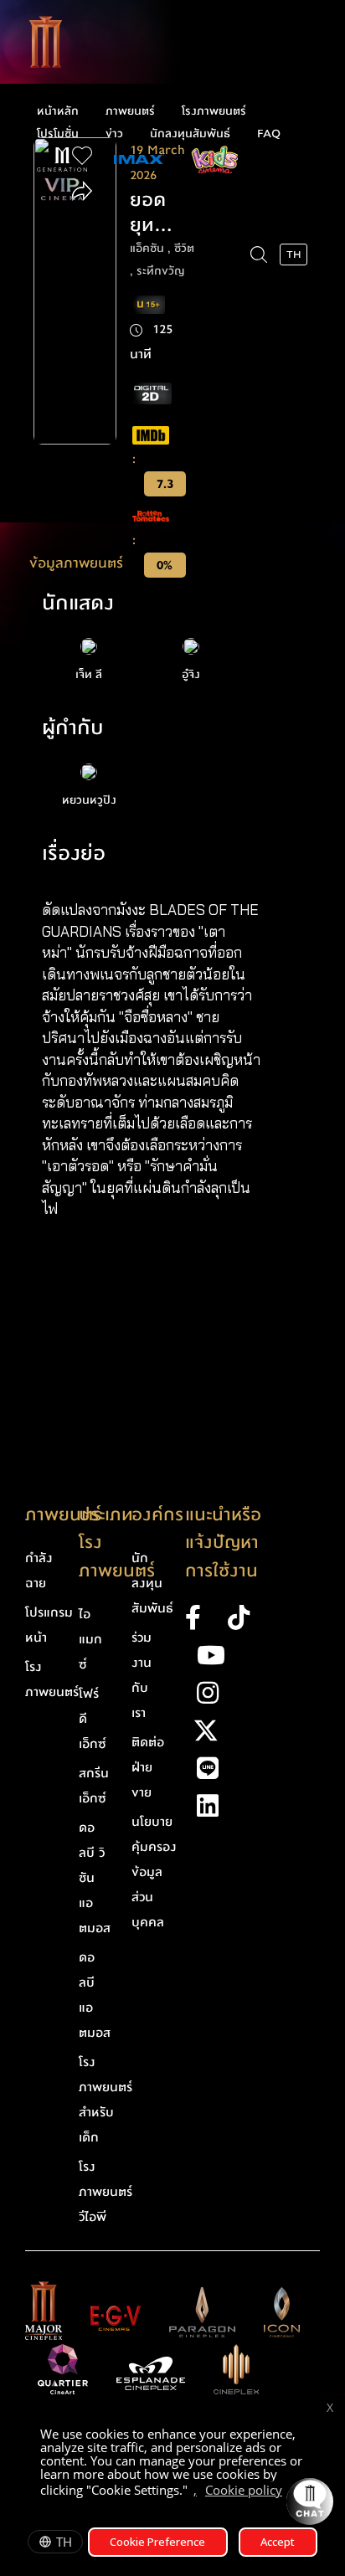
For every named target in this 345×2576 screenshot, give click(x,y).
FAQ (269, 134)
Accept (278, 2542)
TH (64, 2542)
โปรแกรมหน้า (49, 1625)
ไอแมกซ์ (90, 1639)
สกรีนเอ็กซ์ (94, 1786)
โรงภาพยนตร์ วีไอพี (106, 2192)
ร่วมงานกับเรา (142, 1675)
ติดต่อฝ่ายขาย (148, 1767)
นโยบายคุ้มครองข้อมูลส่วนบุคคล (154, 1872)
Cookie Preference (157, 2542)
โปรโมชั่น (58, 134)
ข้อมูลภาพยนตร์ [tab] (76, 563)
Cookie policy (244, 2490)
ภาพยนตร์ (130, 111)
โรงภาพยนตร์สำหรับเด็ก (106, 2100)
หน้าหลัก (58, 111)
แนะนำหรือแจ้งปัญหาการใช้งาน (223, 1543)
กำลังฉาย (39, 1571)
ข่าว (114, 134)
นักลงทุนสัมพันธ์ (190, 134)
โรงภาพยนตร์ (214, 111)
